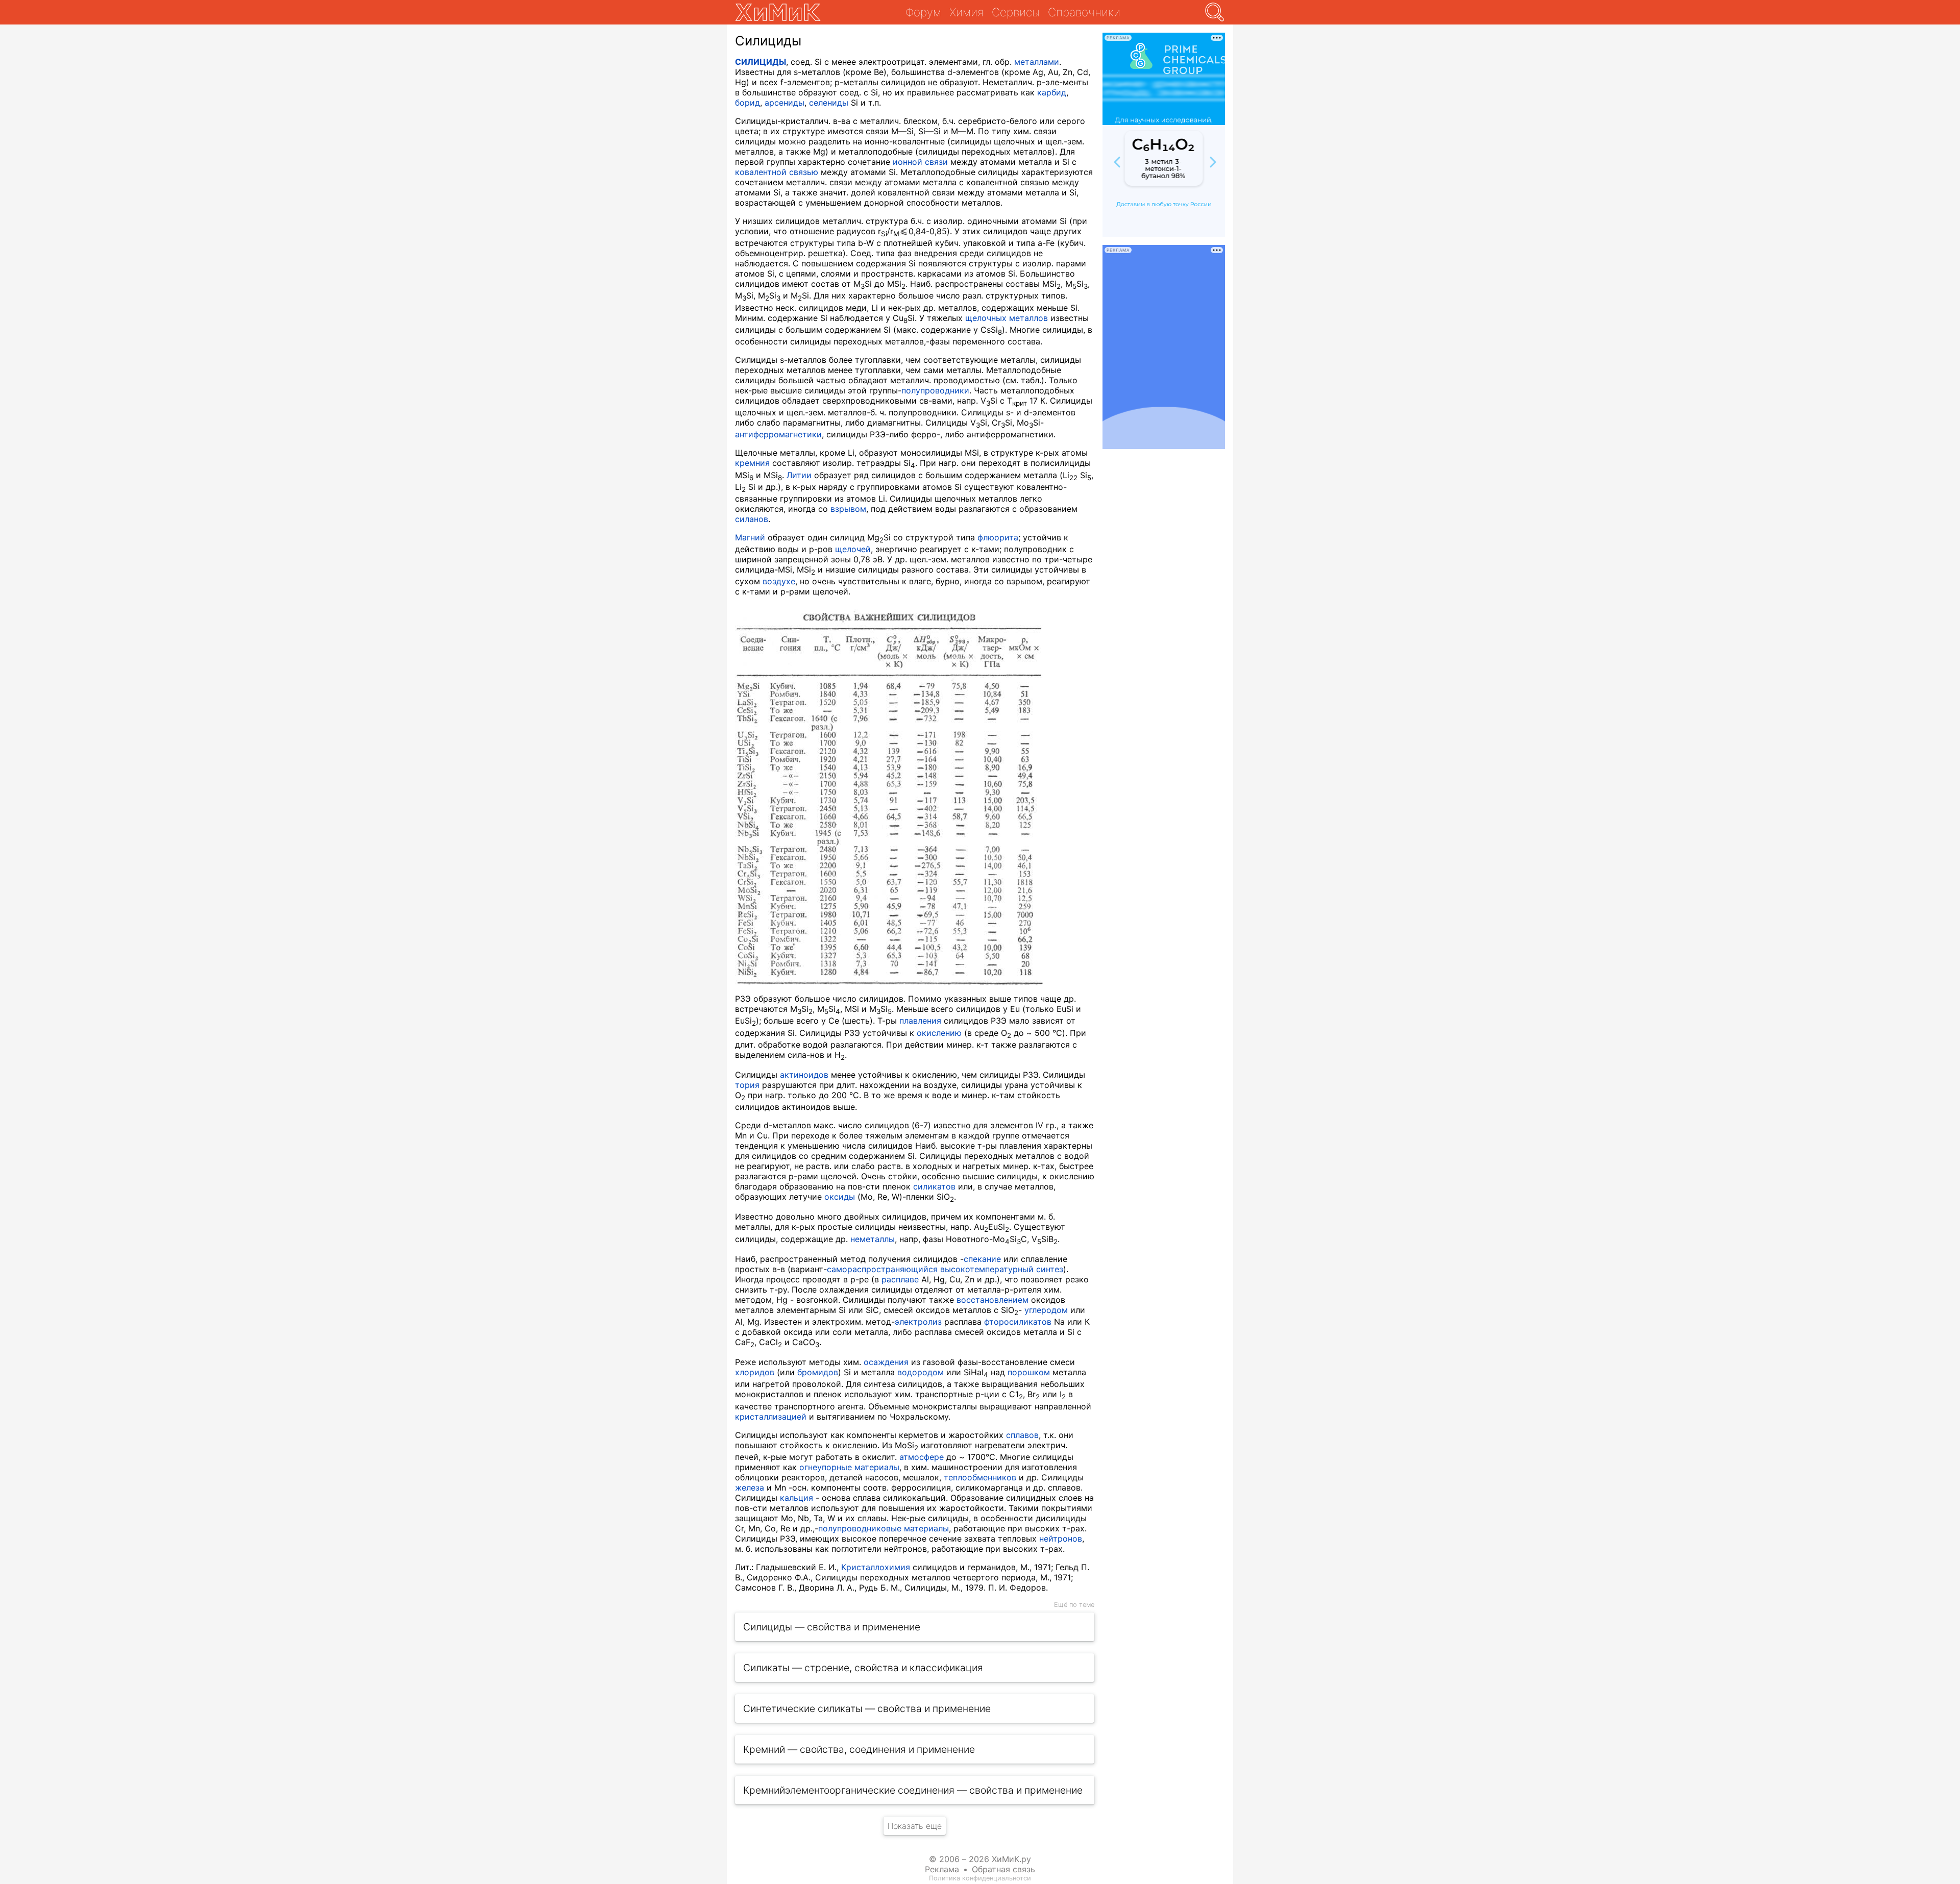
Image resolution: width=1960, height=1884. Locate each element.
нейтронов (1061, 1539)
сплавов (1022, 1435)
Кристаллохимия (876, 1567)
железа (750, 1488)
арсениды (785, 103)
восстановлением (993, 1300)
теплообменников (980, 1477)
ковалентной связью (777, 172)
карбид (1052, 92)
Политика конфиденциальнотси (980, 1878)
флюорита (998, 537)
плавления (920, 1021)
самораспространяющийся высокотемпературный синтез (945, 1269)
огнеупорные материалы (849, 1467)
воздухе (779, 581)
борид (748, 103)
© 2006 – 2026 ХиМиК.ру (980, 1859)
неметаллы (873, 1239)
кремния (752, 463)
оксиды (840, 1197)
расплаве (900, 1279)
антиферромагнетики (778, 434)
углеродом (1046, 1310)
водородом (921, 1372)
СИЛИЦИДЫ (761, 62)
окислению (939, 1033)
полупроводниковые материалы (884, 1528)
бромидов (818, 1372)
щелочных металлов (1007, 318)
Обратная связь (1003, 1869)
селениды (829, 103)
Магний (750, 537)
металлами (1037, 62)
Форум (923, 12)
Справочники (1084, 12)
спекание (982, 1259)
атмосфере (922, 1457)
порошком (1029, 1372)
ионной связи (920, 162)
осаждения (886, 1362)
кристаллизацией (771, 1417)
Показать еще (915, 1826)
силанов (752, 519)
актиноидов (804, 1075)
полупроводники (935, 390)
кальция (797, 1498)
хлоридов (755, 1372)
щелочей (853, 549)
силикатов (934, 1186)
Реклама (942, 1869)
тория (747, 1085)
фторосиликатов (1018, 1322)
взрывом (848, 509)
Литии (799, 475)
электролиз (918, 1322)
